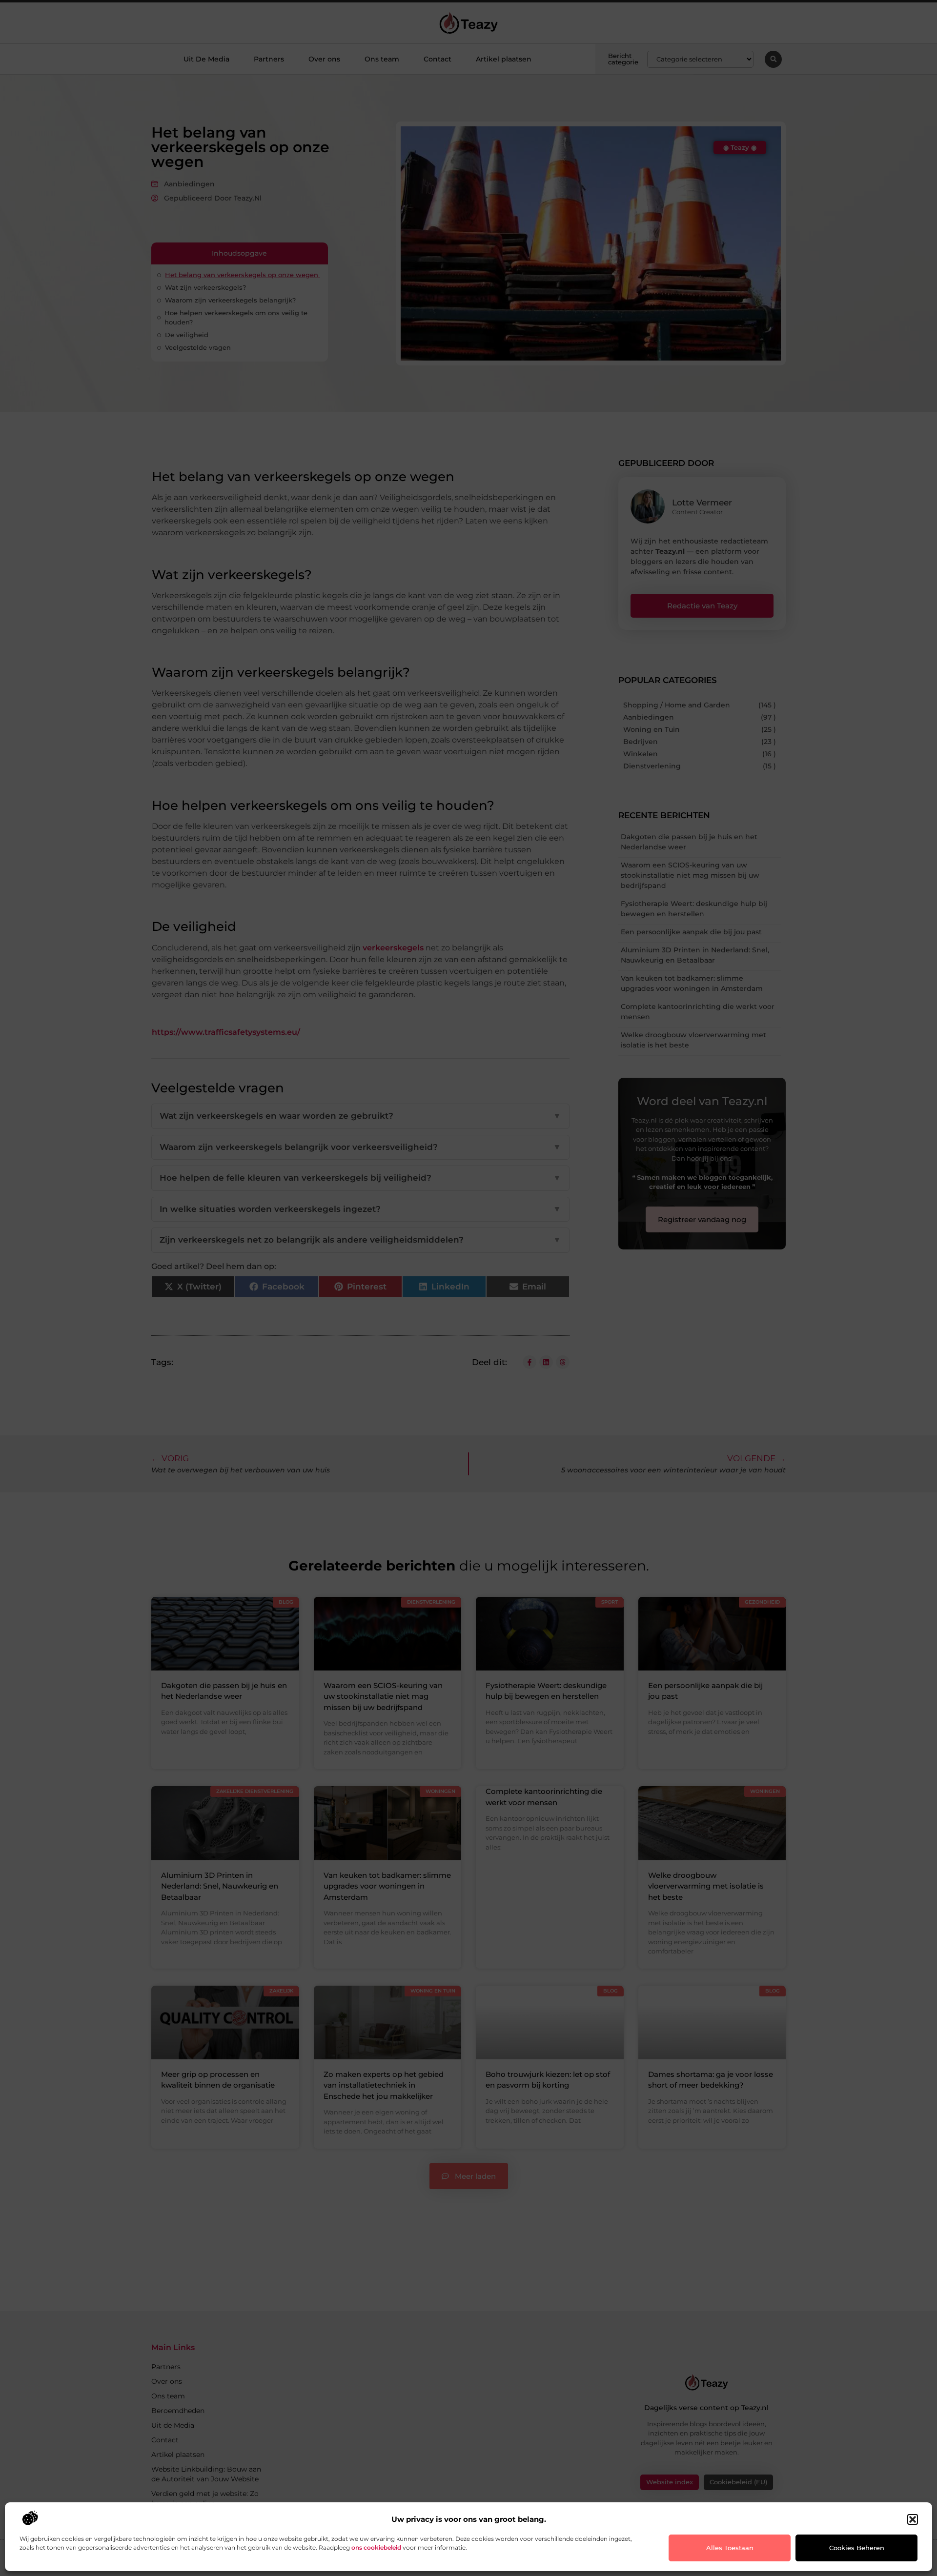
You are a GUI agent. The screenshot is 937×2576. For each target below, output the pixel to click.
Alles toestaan (730, 2548)
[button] (913, 2519)
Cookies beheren (857, 2548)
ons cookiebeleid (376, 2547)
